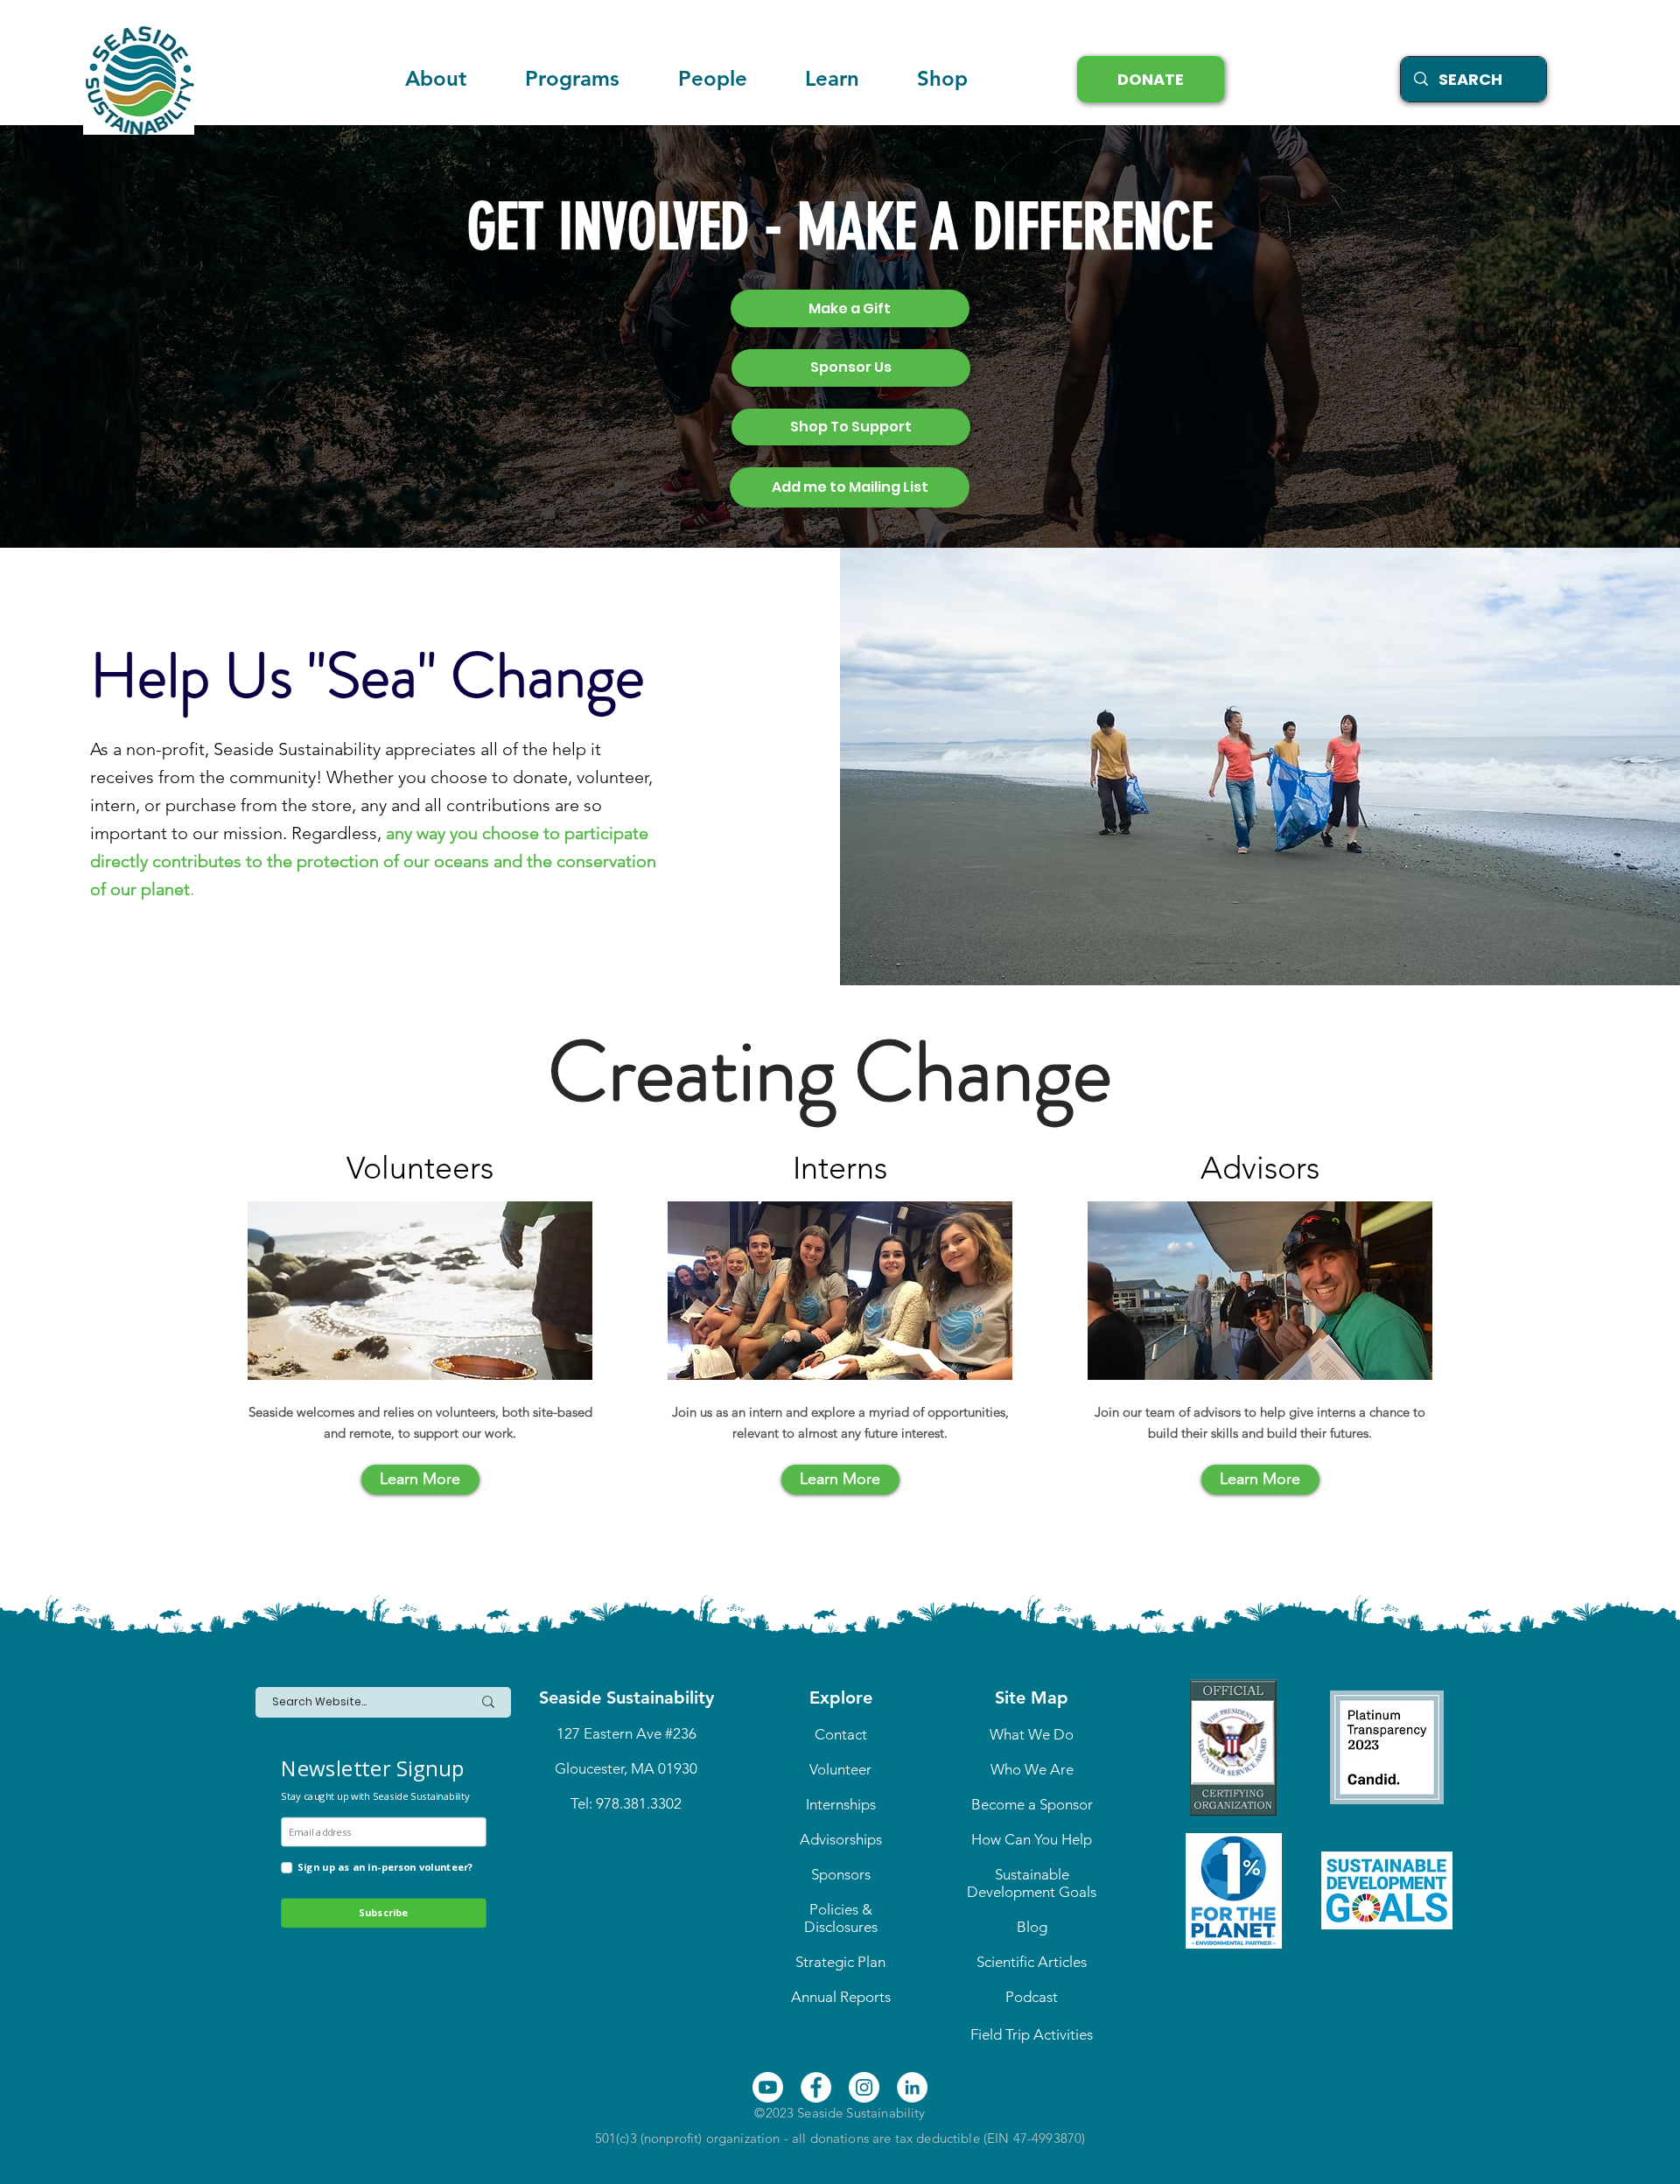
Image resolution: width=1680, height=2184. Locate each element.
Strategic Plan (840, 1962)
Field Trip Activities (1032, 2034)
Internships (841, 1804)
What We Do (1032, 1734)
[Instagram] (864, 2087)
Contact (841, 1734)
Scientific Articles (1032, 1962)
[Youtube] (768, 2087)
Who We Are (1032, 1769)
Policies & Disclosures (841, 1918)
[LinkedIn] (912, 2087)
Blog (1032, 1927)
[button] (832, 79)
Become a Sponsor (1032, 1804)
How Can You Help (1032, 1839)
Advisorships (841, 1839)
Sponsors (841, 1874)
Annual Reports (841, 1997)
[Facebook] (816, 2087)
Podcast (1032, 1997)
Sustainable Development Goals (1032, 1883)
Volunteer (840, 1769)
